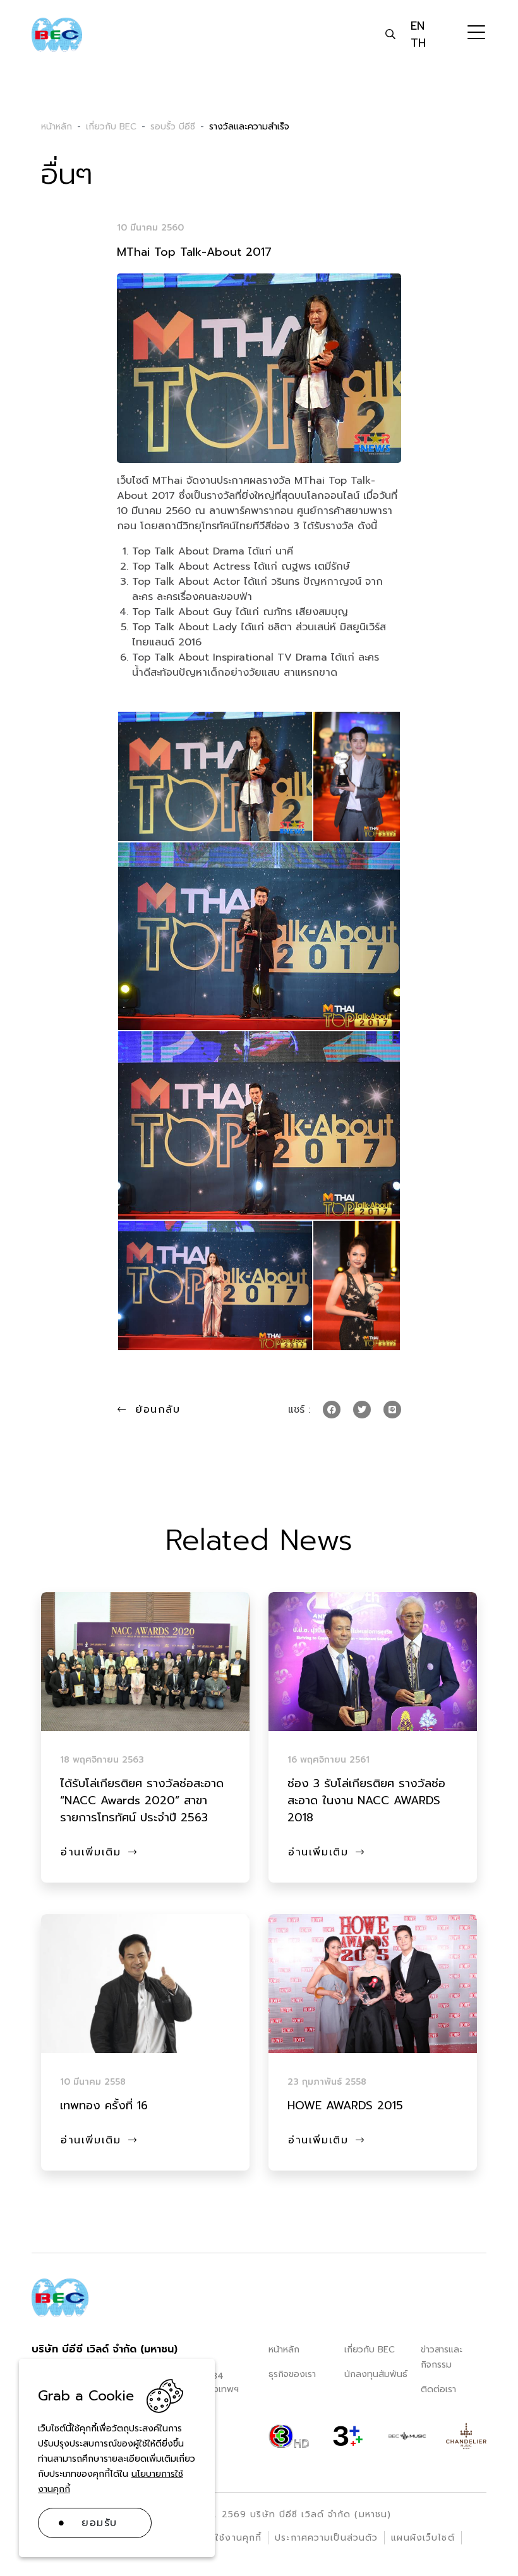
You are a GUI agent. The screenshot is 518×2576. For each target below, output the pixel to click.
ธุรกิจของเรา (292, 2374)
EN (418, 26)
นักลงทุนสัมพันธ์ (376, 2374)
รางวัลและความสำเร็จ (249, 127)
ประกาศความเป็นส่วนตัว (326, 2538)
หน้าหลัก (284, 2350)
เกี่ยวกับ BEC (370, 2350)
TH (418, 43)
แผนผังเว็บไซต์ (423, 2538)
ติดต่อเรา (438, 2389)
